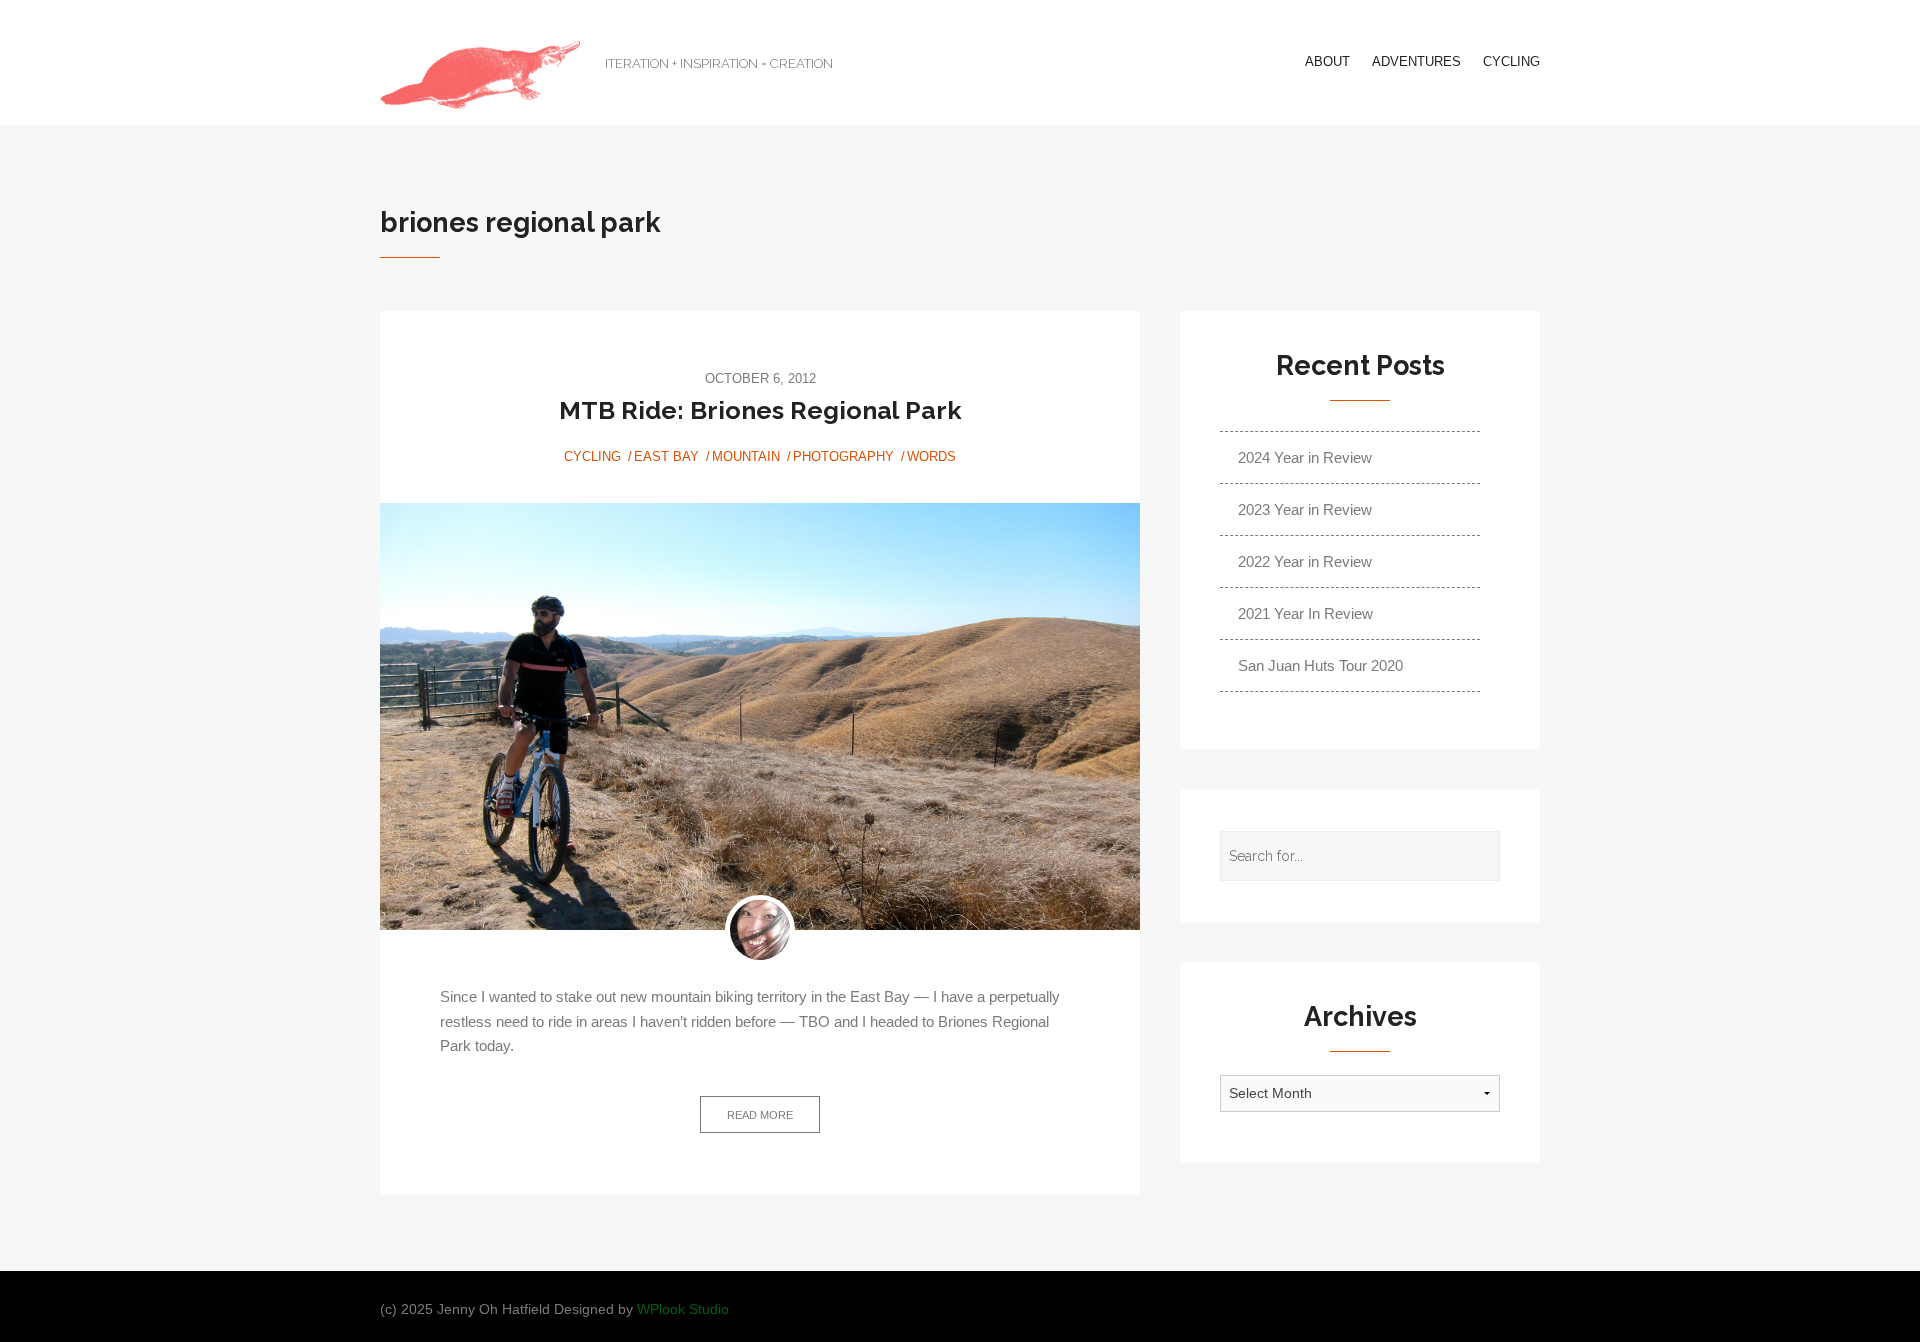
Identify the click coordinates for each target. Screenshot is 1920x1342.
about (1327, 61)
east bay (666, 456)
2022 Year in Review (1305, 561)
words (931, 456)
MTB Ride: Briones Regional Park (760, 410)
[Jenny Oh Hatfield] (760, 930)
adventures (1416, 61)
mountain (746, 456)
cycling (1511, 61)
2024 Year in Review (1305, 457)
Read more (760, 1115)
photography (843, 456)
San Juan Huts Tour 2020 (1320, 665)
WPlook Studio (683, 1309)
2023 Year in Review (1305, 509)
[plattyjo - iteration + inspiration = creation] (480, 75)
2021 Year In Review (1305, 613)
